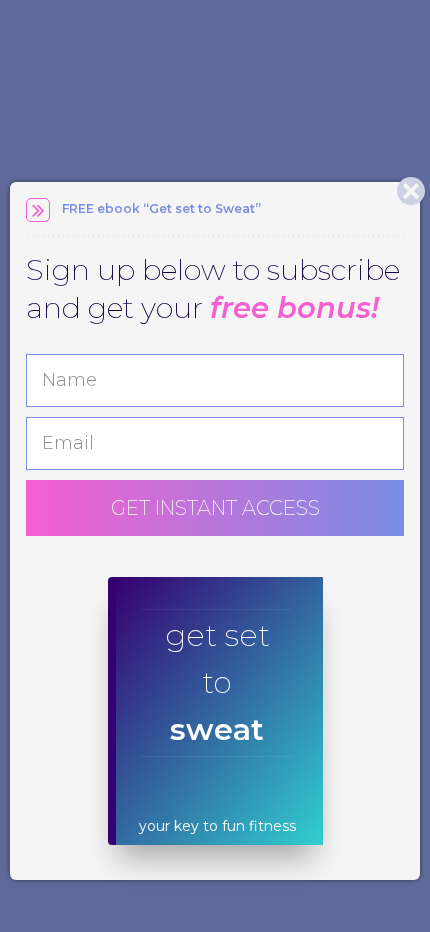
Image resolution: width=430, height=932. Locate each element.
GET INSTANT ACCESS (215, 508)
